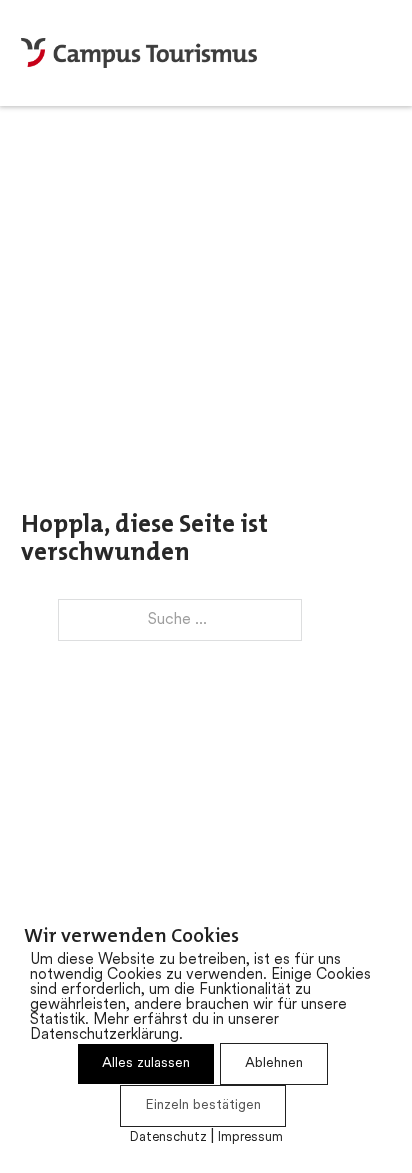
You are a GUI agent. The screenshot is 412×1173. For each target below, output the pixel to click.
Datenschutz (168, 1137)
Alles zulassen (146, 1063)
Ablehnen (274, 1063)
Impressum (250, 1137)
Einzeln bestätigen (203, 1105)
